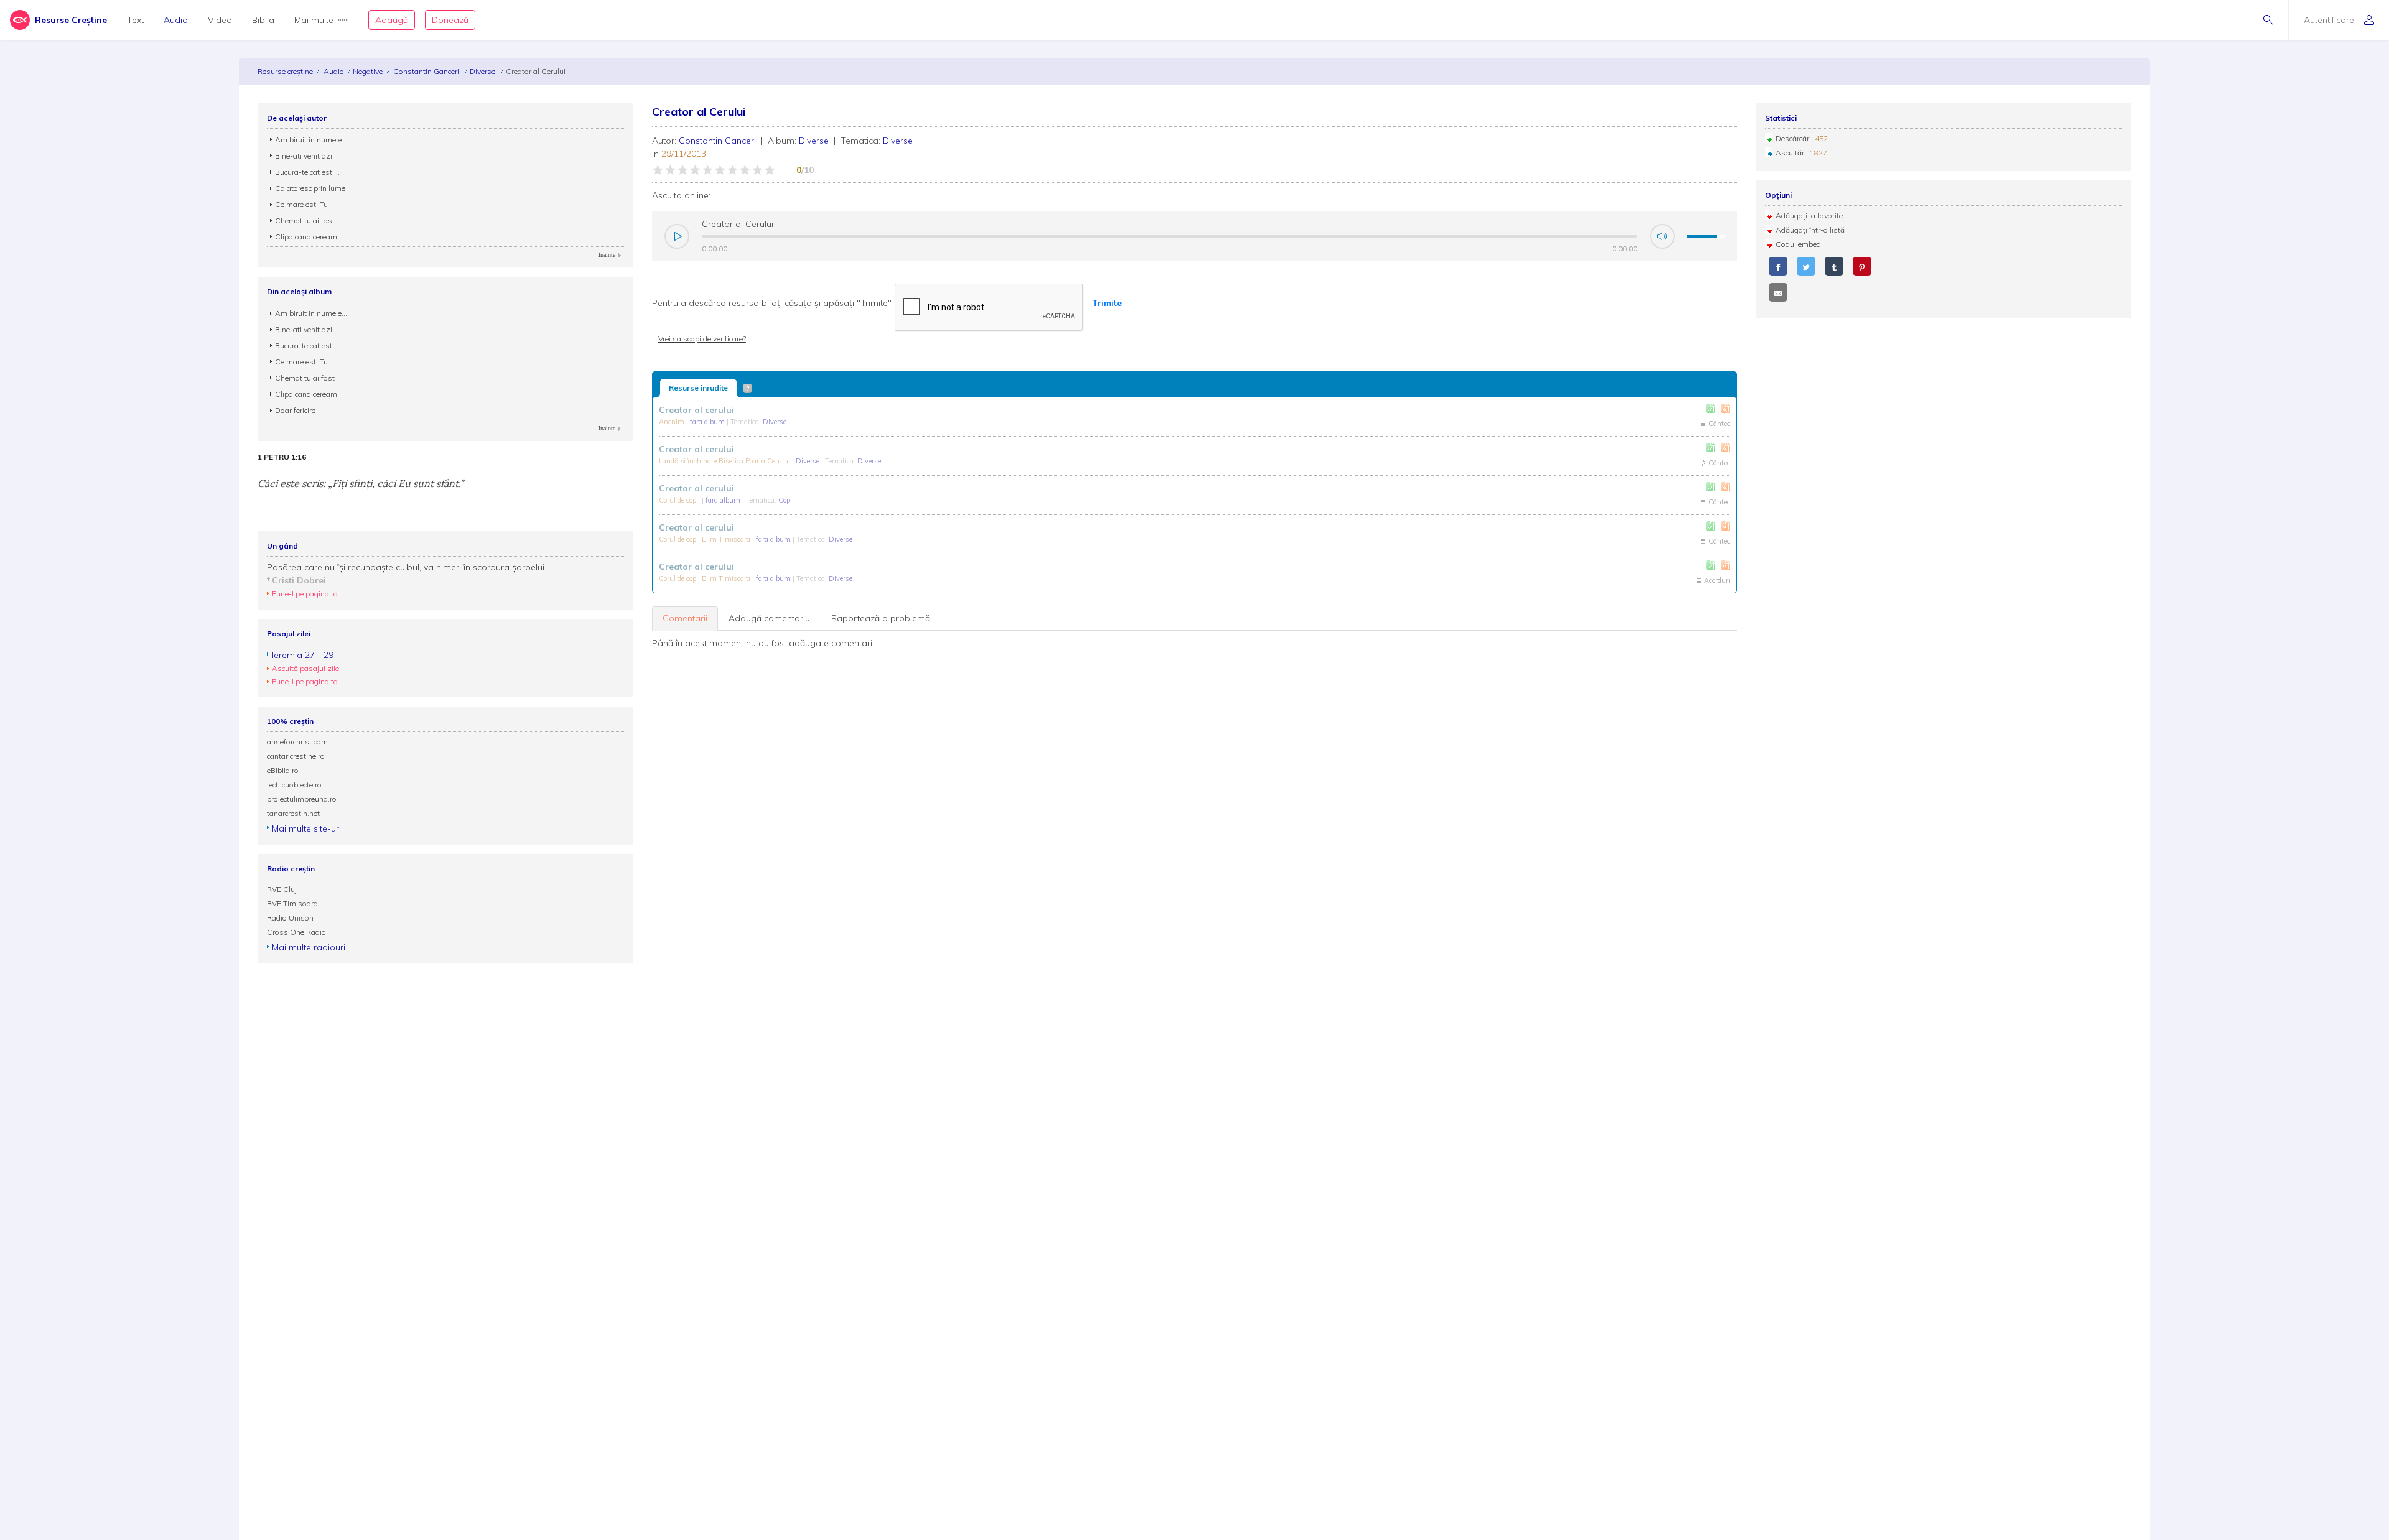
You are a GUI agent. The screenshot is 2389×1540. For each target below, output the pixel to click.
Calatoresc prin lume (310, 188)
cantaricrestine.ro (296, 756)
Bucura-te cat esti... (307, 172)
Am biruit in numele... (311, 140)
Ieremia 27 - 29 (303, 655)
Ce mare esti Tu (301, 204)
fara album (708, 422)
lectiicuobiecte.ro (294, 785)
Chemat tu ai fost (305, 220)
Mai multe (314, 20)
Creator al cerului (696, 410)
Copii (786, 500)
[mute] (1662, 236)
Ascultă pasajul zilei (306, 668)
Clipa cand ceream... (309, 237)
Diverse (483, 71)
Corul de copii (680, 500)
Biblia (263, 20)
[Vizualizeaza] (1725, 408)
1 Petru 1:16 (282, 457)
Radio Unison (290, 918)
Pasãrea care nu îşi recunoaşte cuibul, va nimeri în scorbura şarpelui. (407, 567)
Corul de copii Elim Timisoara (706, 539)
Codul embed (1798, 244)
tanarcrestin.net (293, 813)
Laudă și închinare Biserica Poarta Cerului (725, 461)
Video (220, 20)
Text (135, 20)
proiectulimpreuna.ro (302, 799)
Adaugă (392, 20)
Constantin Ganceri (427, 71)
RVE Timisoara (292, 903)
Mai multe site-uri (306, 828)
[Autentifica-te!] (1711, 408)
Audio (176, 20)
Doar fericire (295, 410)
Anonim (673, 422)
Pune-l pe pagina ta (305, 594)
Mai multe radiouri (309, 947)
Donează (450, 20)
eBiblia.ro (283, 770)
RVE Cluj (282, 889)
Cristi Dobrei (299, 580)
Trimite (1107, 303)
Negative (368, 71)
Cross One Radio (296, 932)
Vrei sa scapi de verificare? (702, 339)
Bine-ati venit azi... (306, 156)
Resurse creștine (285, 71)
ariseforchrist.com (297, 742)
